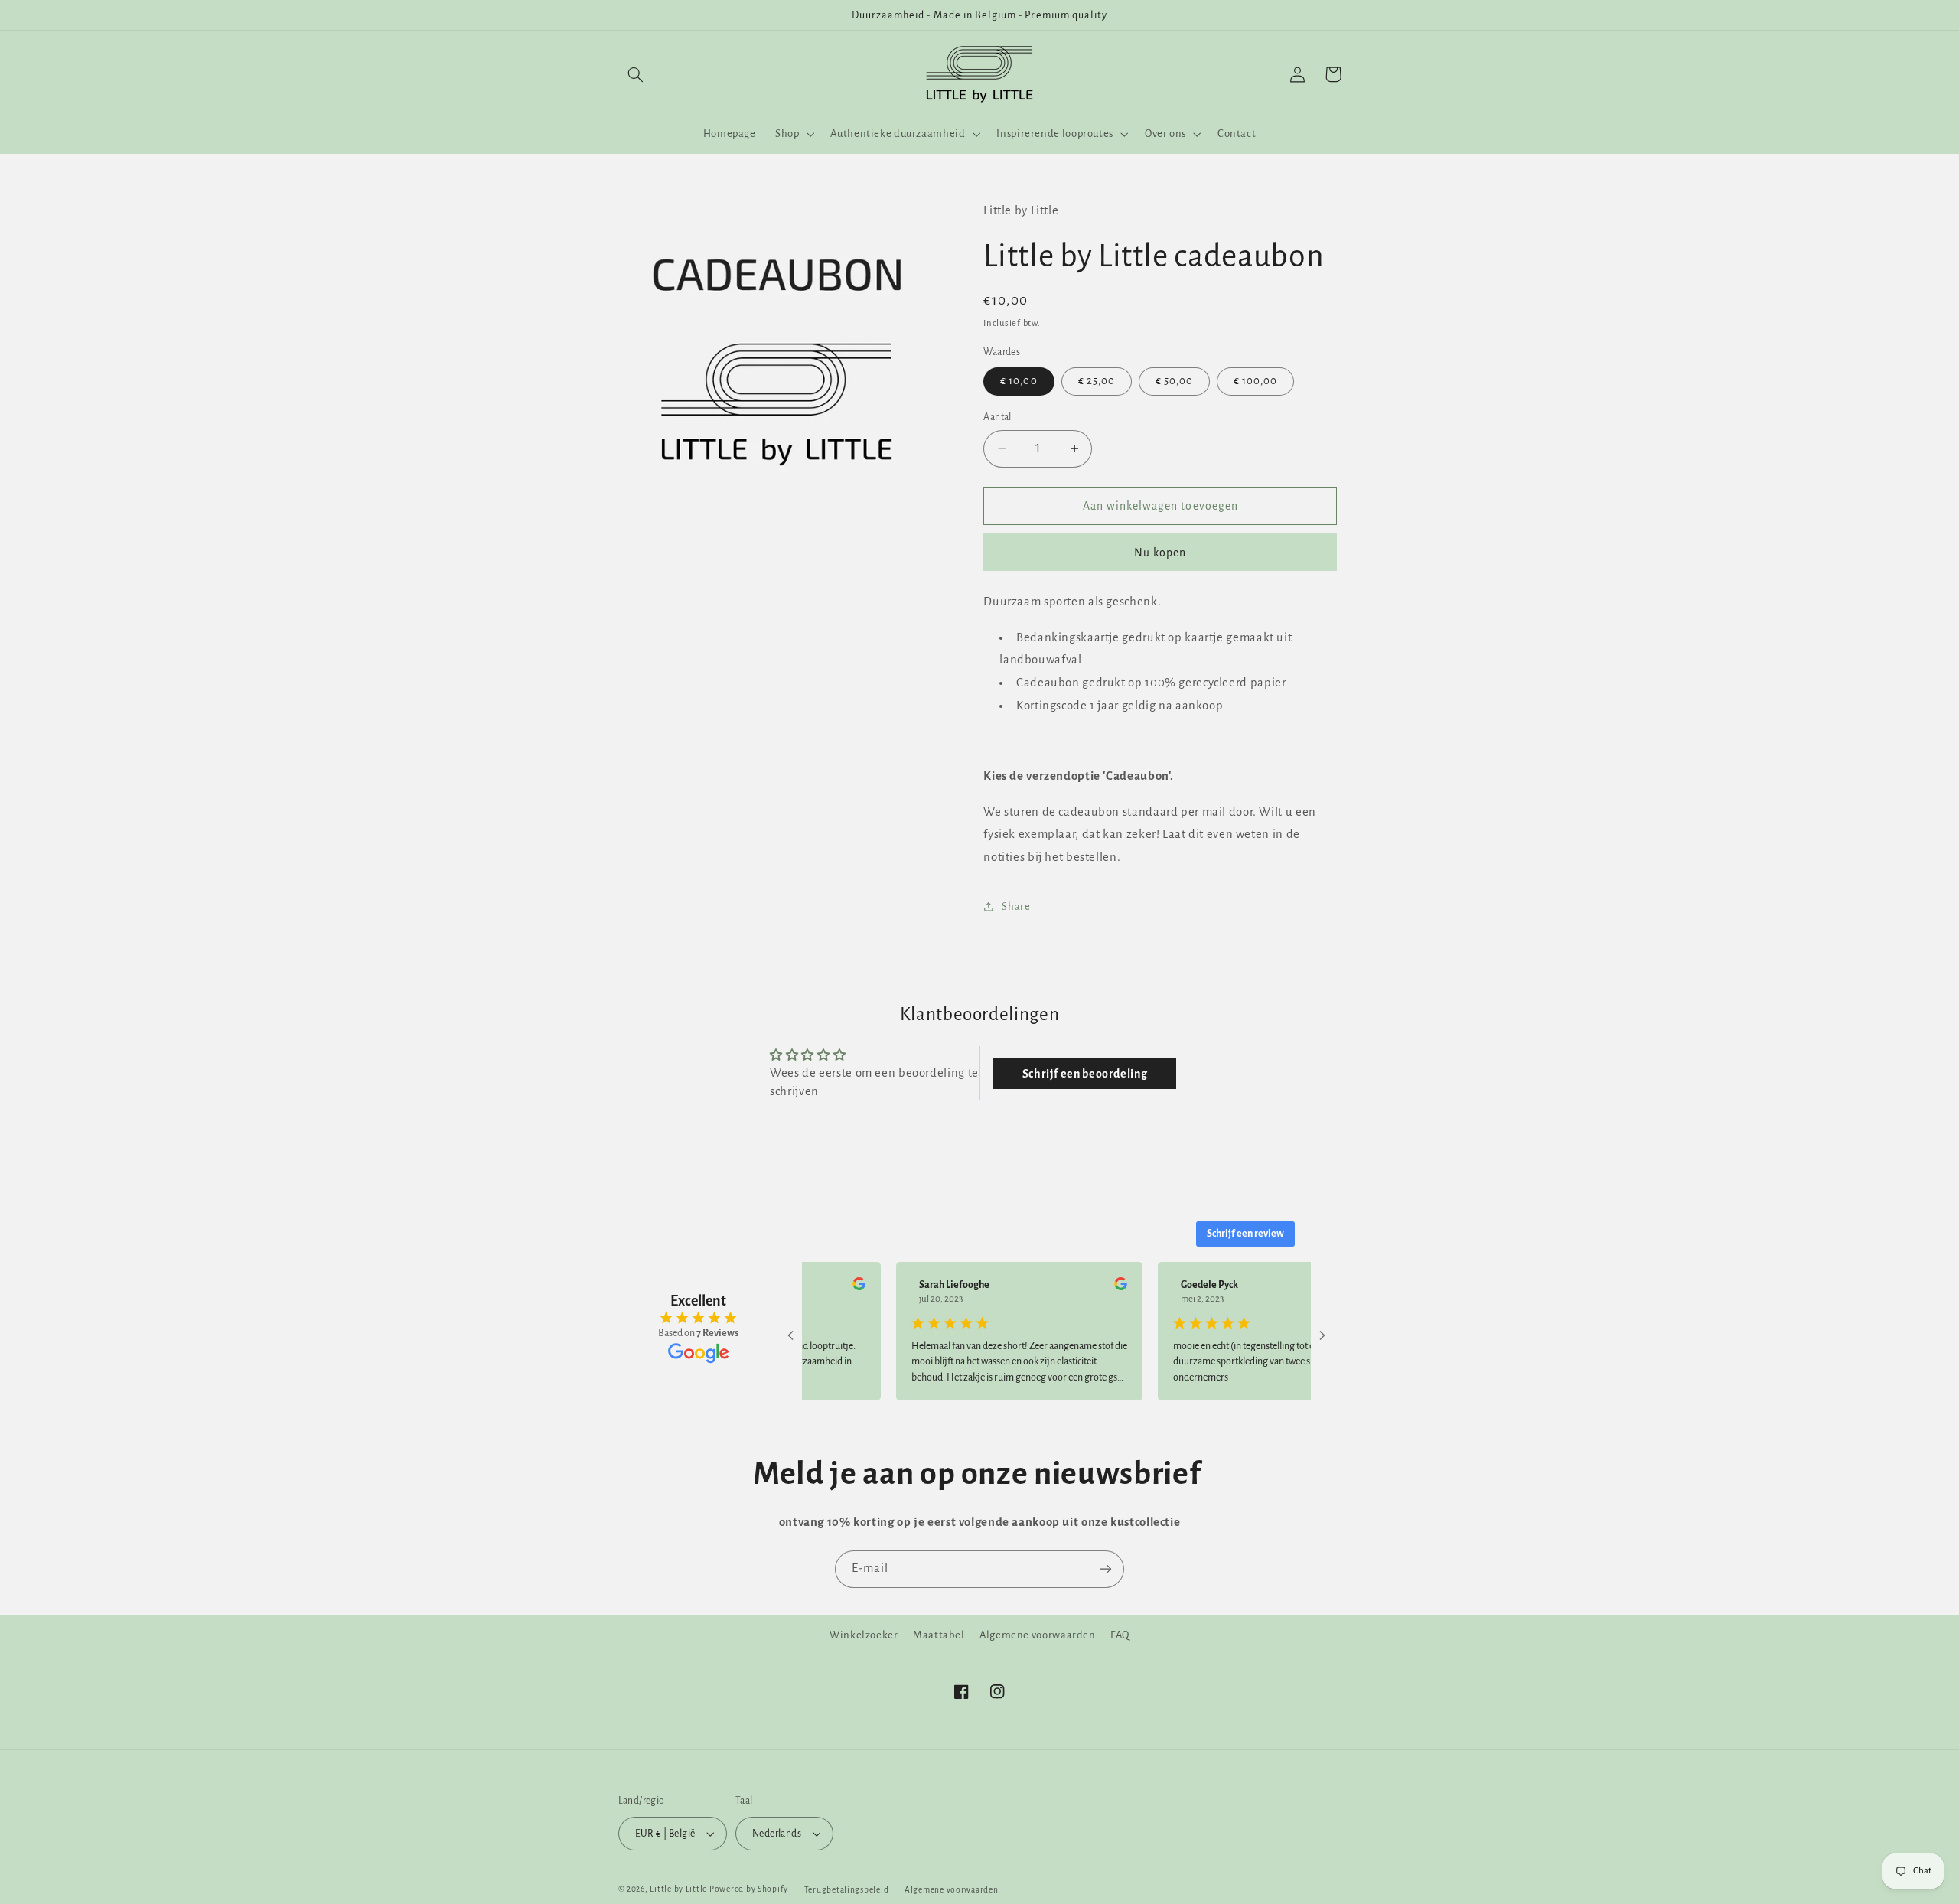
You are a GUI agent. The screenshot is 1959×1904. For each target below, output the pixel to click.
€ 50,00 (1174, 381)
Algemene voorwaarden (1038, 1635)
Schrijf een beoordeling (1085, 1074)
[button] (636, 74)
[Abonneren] (1106, 1569)
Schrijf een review (1245, 1234)
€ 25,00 (1097, 381)
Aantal (997, 417)
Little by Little (678, 1889)
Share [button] (1016, 906)
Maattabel (939, 1635)
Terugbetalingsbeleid (847, 1890)
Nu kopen (1160, 552)
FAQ (1120, 1635)
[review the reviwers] (824, 1287)
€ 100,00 (1255, 381)
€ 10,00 (1019, 381)
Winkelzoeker (864, 1635)
